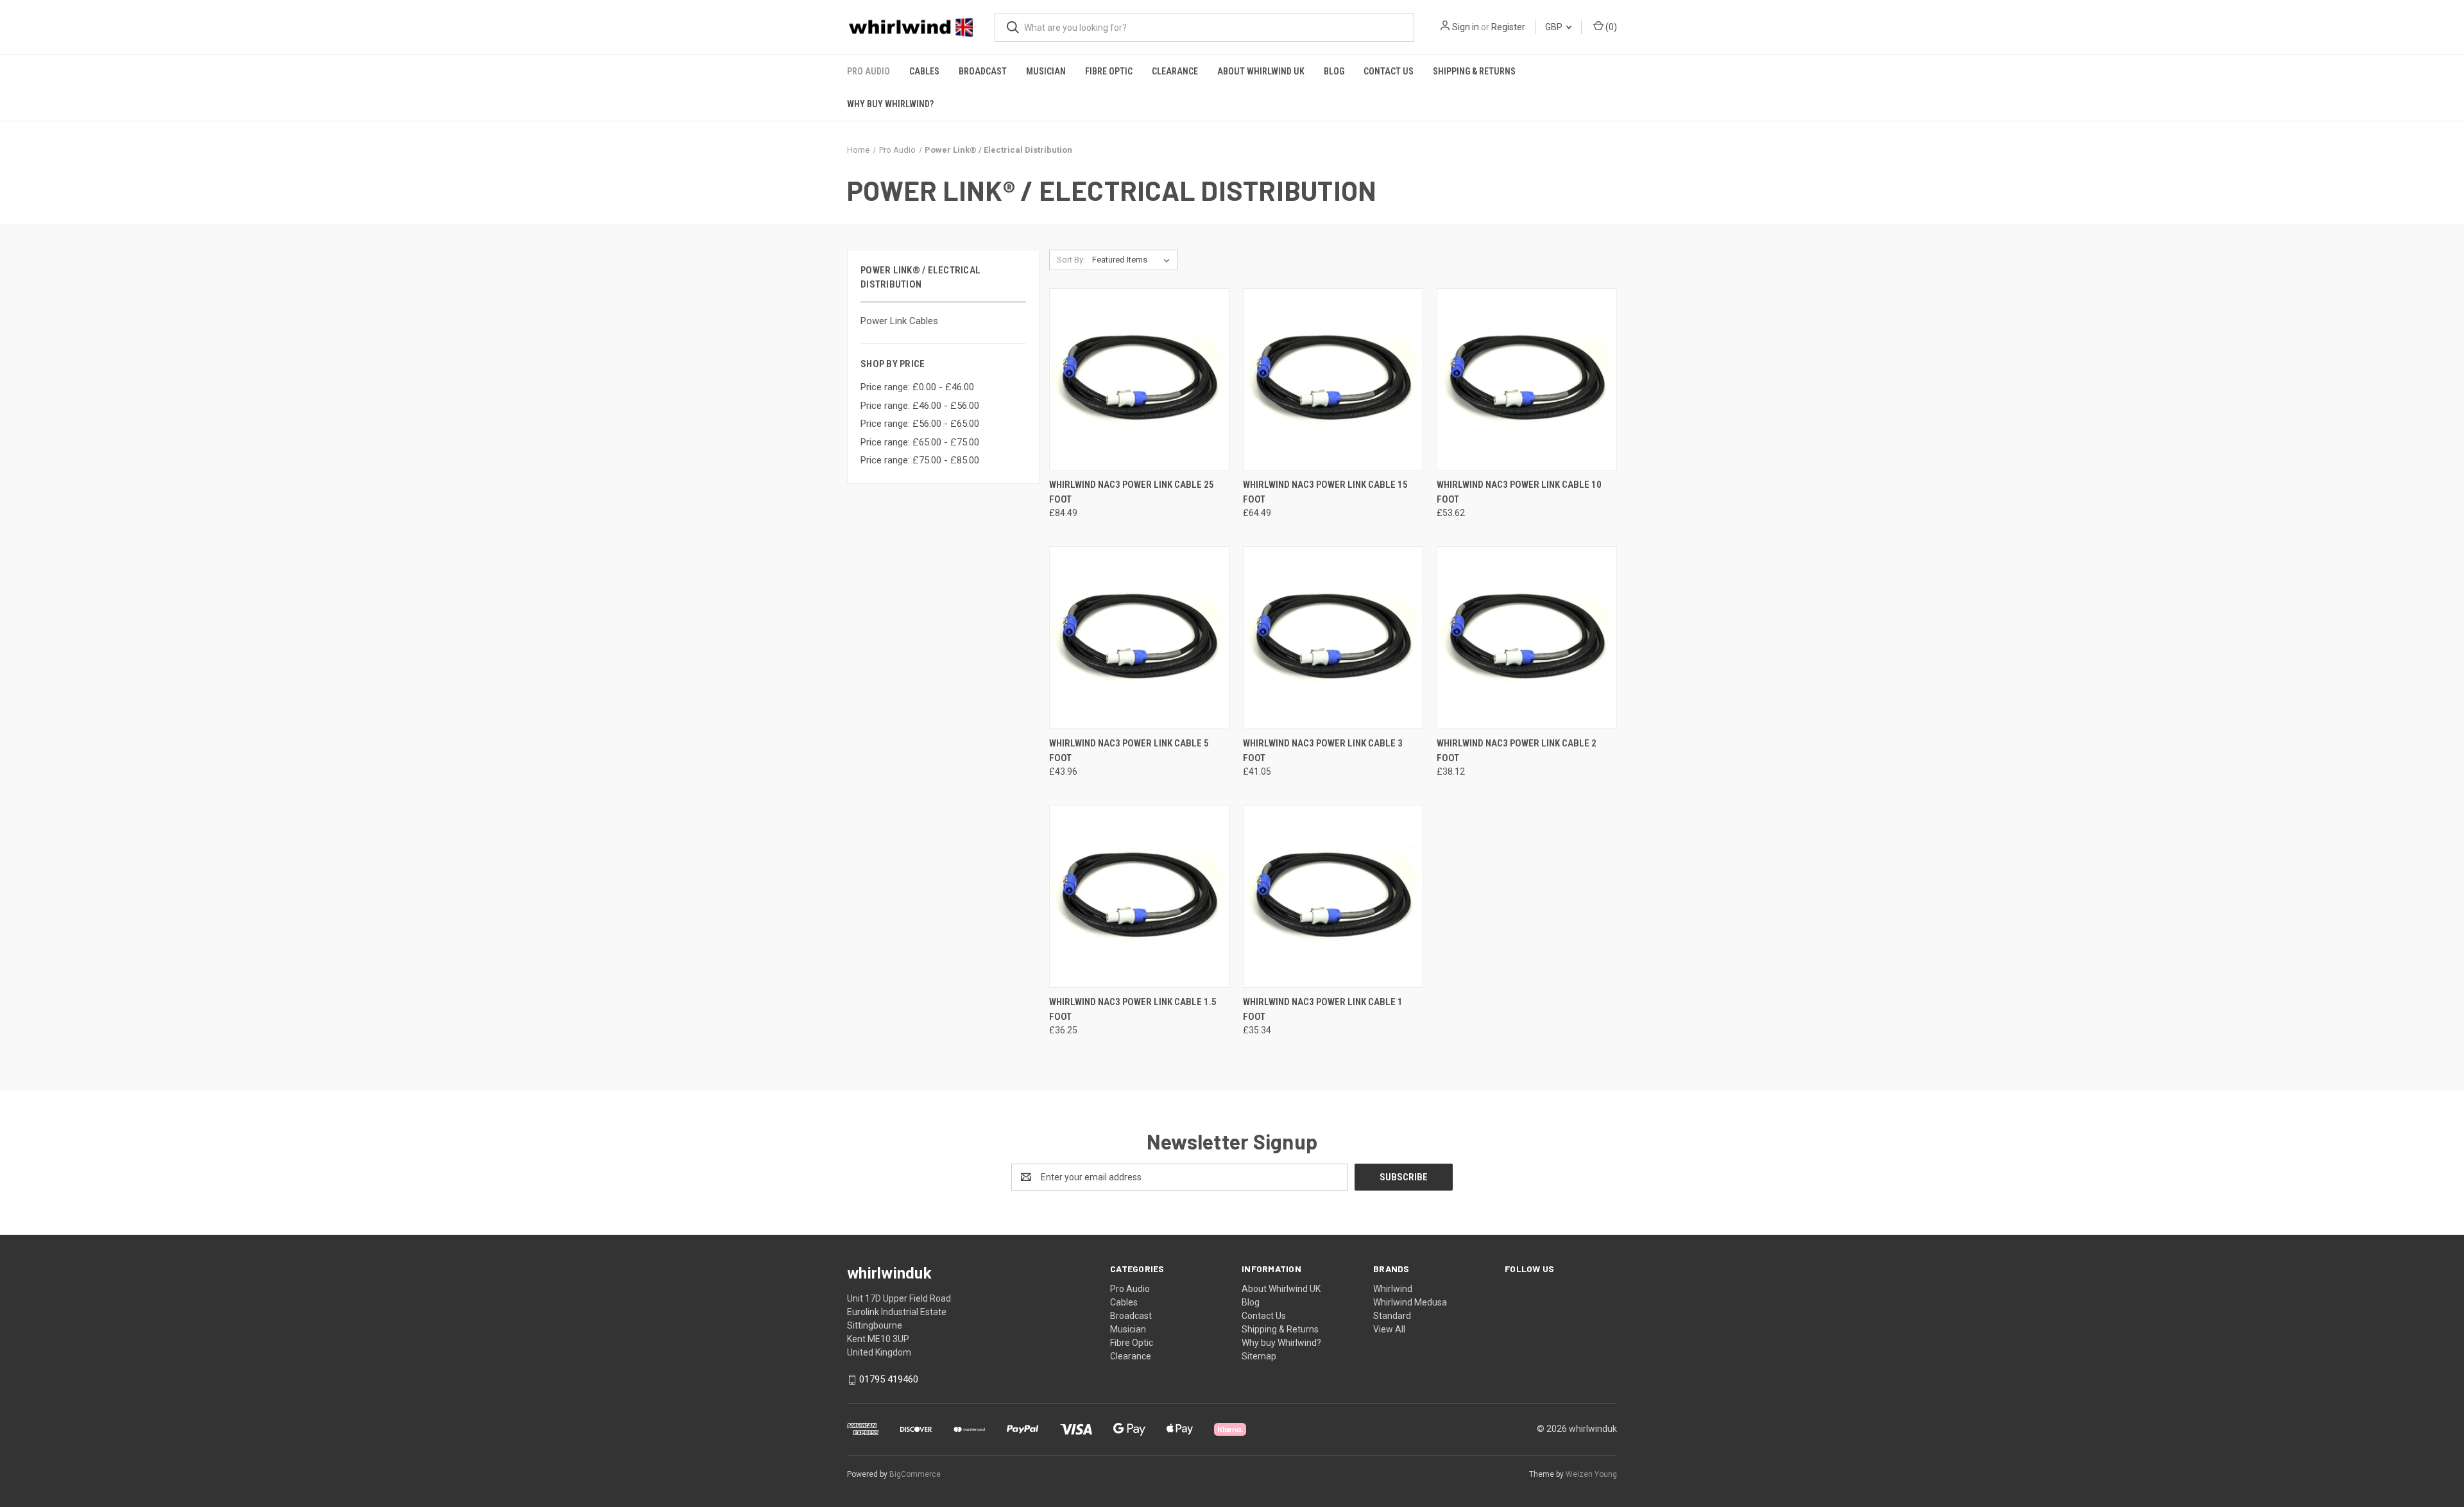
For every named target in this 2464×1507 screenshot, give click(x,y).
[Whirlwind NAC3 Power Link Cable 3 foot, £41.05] (1333, 638)
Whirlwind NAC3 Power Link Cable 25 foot (1132, 492)
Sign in (1466, 27)
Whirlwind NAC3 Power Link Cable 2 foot (1517, 751)
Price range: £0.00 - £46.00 (917, 387)
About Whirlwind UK (1261, 71)
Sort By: (1071, 260)
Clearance (1175, 71)
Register (1508, 27)
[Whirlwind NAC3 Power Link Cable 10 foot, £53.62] (1527, 380)
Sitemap (1259, 1356)
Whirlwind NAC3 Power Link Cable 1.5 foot (1133, 1009)
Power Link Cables (899, 321)
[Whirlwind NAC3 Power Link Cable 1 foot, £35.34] (1333, 896)
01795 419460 (889, 1379)
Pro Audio (868, 71)
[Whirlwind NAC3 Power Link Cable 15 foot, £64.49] (1333, 380)
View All (1389, 1329)
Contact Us (1389, 71)
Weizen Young (1591, 1474)
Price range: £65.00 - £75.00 (920, 442)
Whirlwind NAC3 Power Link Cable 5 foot (1129, 751)
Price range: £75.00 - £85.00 (920, 460)
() (1610, 27)
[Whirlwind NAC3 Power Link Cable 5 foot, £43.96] (1139, 638)
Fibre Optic (1109, 71)
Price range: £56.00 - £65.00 (920, 424)
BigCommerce (915, 1474)
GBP (1555, 27)
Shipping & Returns (1474, 71)
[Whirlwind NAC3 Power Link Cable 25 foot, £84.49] (1139, 380)
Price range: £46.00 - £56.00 (920, 406)
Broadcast (983, 71)
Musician (1046, 71)
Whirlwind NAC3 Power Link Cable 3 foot (1323, 751)
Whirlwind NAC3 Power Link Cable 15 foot (1325, 492)
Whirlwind (1393, 1289)
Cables (924, 71)
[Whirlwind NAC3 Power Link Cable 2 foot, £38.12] (1527, 638)
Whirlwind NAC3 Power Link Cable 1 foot (1323, 1009)
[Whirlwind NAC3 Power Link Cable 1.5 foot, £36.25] (1139, 896)
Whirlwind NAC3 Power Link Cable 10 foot (1519, 492)
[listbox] (1134, 260)
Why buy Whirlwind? (890, 104)
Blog (1334, 71)
